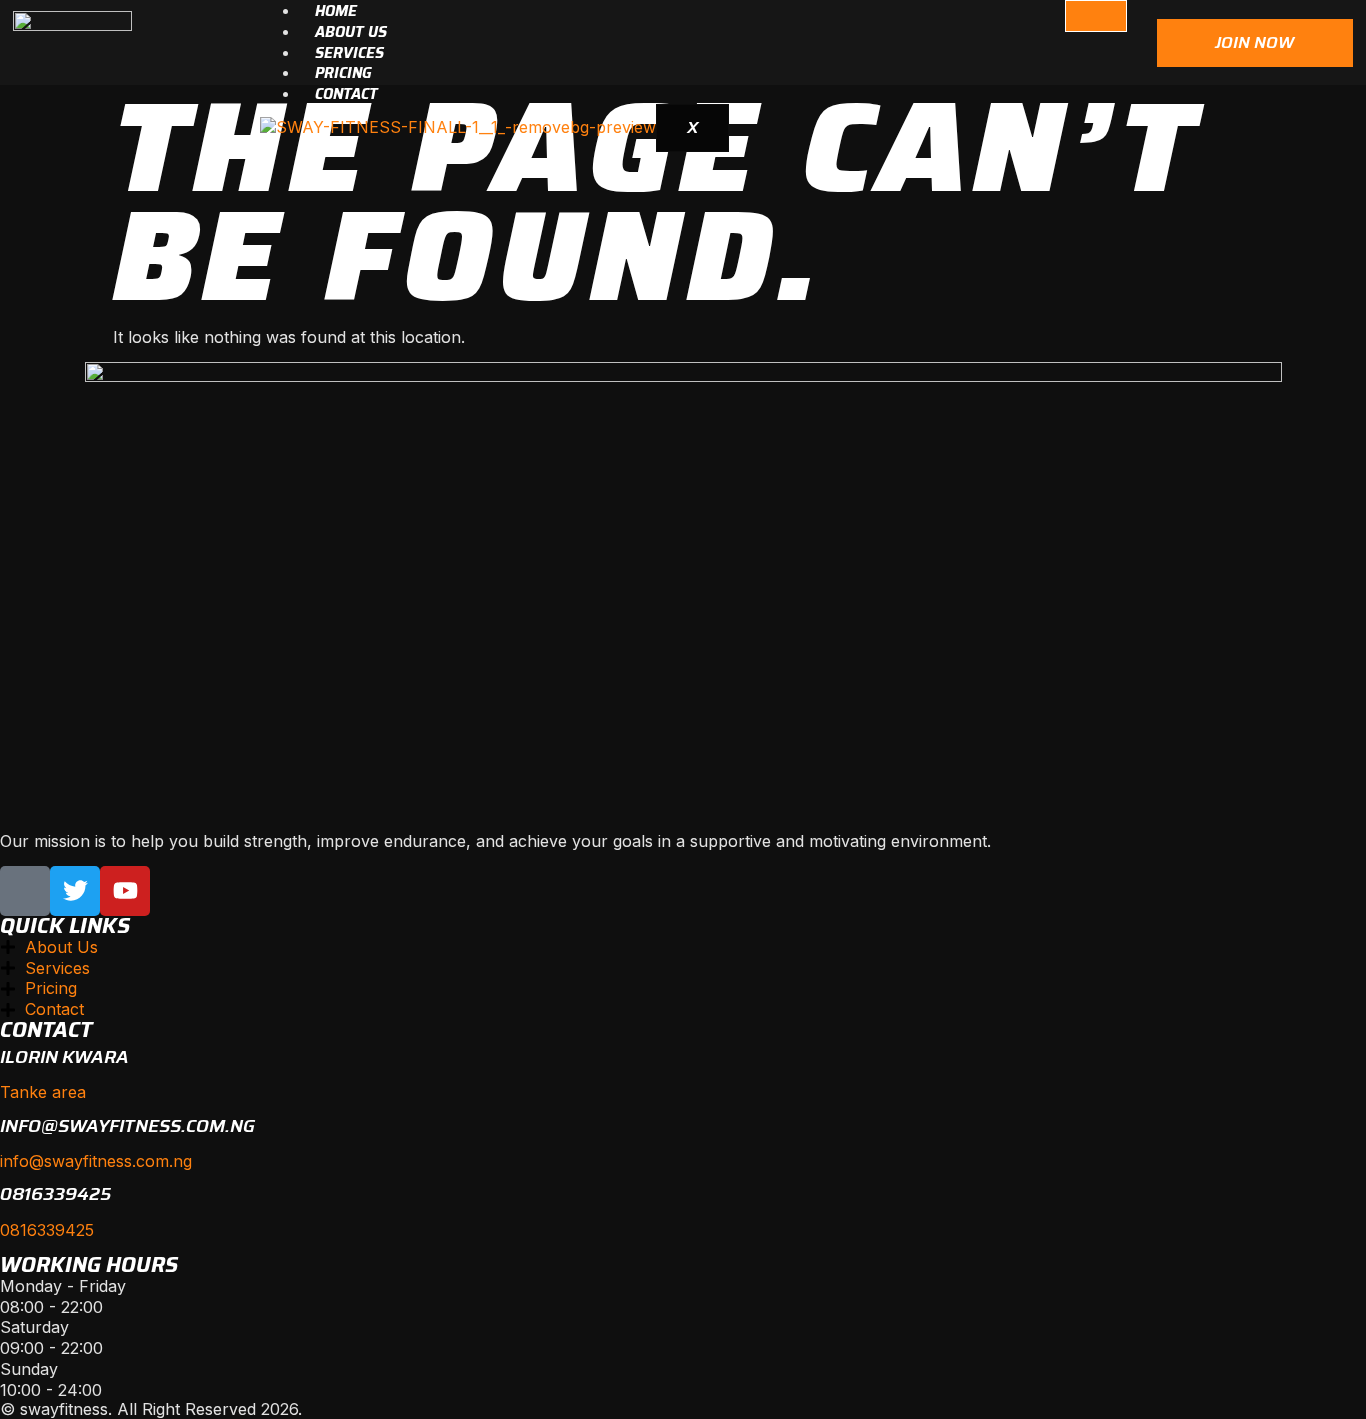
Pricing (343, 73)
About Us (351, 32)
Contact (346, 94)
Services (349, 53)
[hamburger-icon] (1096, 16)
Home (336, 11)
